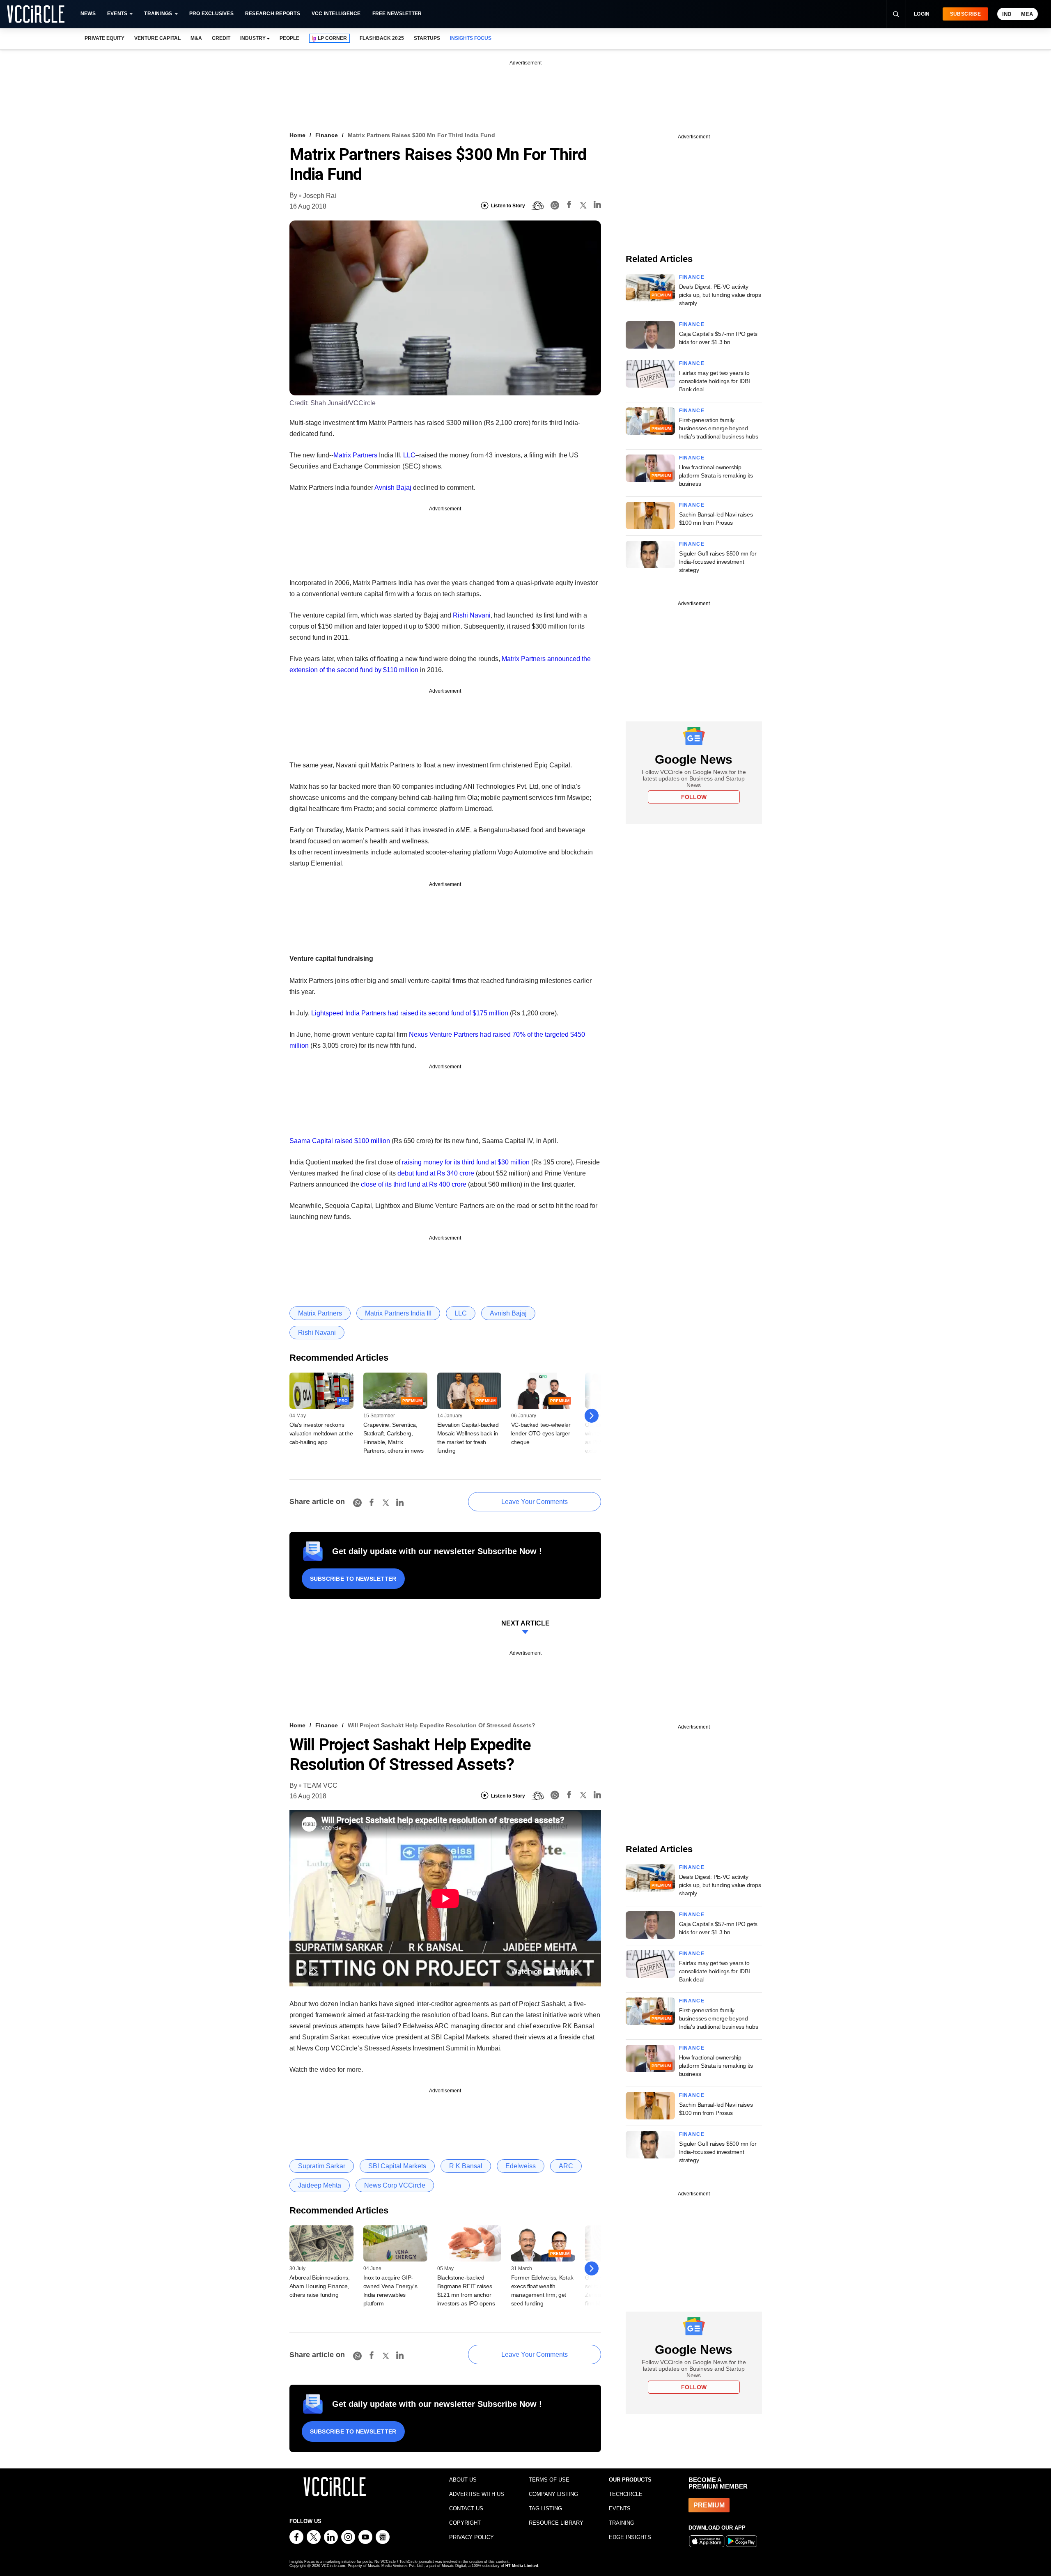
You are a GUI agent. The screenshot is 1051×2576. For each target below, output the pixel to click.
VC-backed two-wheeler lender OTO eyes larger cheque (541, 1433)
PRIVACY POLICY (472, 2537)
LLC (409, 455)
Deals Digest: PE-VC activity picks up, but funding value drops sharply (720, 295)
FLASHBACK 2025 (382, 38)
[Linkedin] (597, 206)
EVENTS (620, 2508)
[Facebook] (569, 206)
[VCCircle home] (36, 14)
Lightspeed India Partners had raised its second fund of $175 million (410, 1013)
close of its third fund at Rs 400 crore (414, 1184)
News (88, 14)
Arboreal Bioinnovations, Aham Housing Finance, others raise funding (320, 2286)
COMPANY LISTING (553, 2494)
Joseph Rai (320, 196)
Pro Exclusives (211, 14)
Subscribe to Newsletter (353, 1579)
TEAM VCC (320, 1785)
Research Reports (273, 14)
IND (1007, 14)
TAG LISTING (545, 2508)
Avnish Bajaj (393, 488)
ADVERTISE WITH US (477, 2494)
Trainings (158, 14)
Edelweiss (521, 2166)
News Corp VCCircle (395, 2185)
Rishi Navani (472, 615)
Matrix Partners (355, 455)
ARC (566, 2166)
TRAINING (622, 2523)
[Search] (896, 14)
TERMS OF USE (549, 2480)
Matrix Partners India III (398, 1313)
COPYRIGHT (465, 2523)
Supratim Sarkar (322, 2166)
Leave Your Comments (535, 1502)
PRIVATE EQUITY (104, 38)
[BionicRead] (538, 206)
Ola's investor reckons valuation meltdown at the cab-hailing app (321, 1433)
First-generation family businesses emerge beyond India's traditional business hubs (719, 428)
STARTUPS (427, 38)
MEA (1027, 14)
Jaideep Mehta (320, 2185)
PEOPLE (289, 38)
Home (297, 135)
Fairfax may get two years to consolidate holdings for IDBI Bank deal (715, 381)
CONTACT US (466, 2508)
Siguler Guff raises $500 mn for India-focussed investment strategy (718, 562)
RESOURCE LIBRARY (556, 2523)
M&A (196, 38)
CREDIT (221, 38)
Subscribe (965, 14)
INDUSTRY (253, 38)
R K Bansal (466, 2166)
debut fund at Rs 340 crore (436, 1173)
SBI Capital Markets (397, 2166)
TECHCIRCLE (626, 2494)
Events (117, 14)
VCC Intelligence (336, 14)
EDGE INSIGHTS (630, 2537)
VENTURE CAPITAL (157, 38)
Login (922, 14)
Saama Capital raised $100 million (340, 1141)
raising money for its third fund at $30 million (466, 1162)
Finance (327, 135)
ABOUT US (463, 2480)
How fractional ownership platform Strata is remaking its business (716, 475)
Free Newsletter (397, 14)
